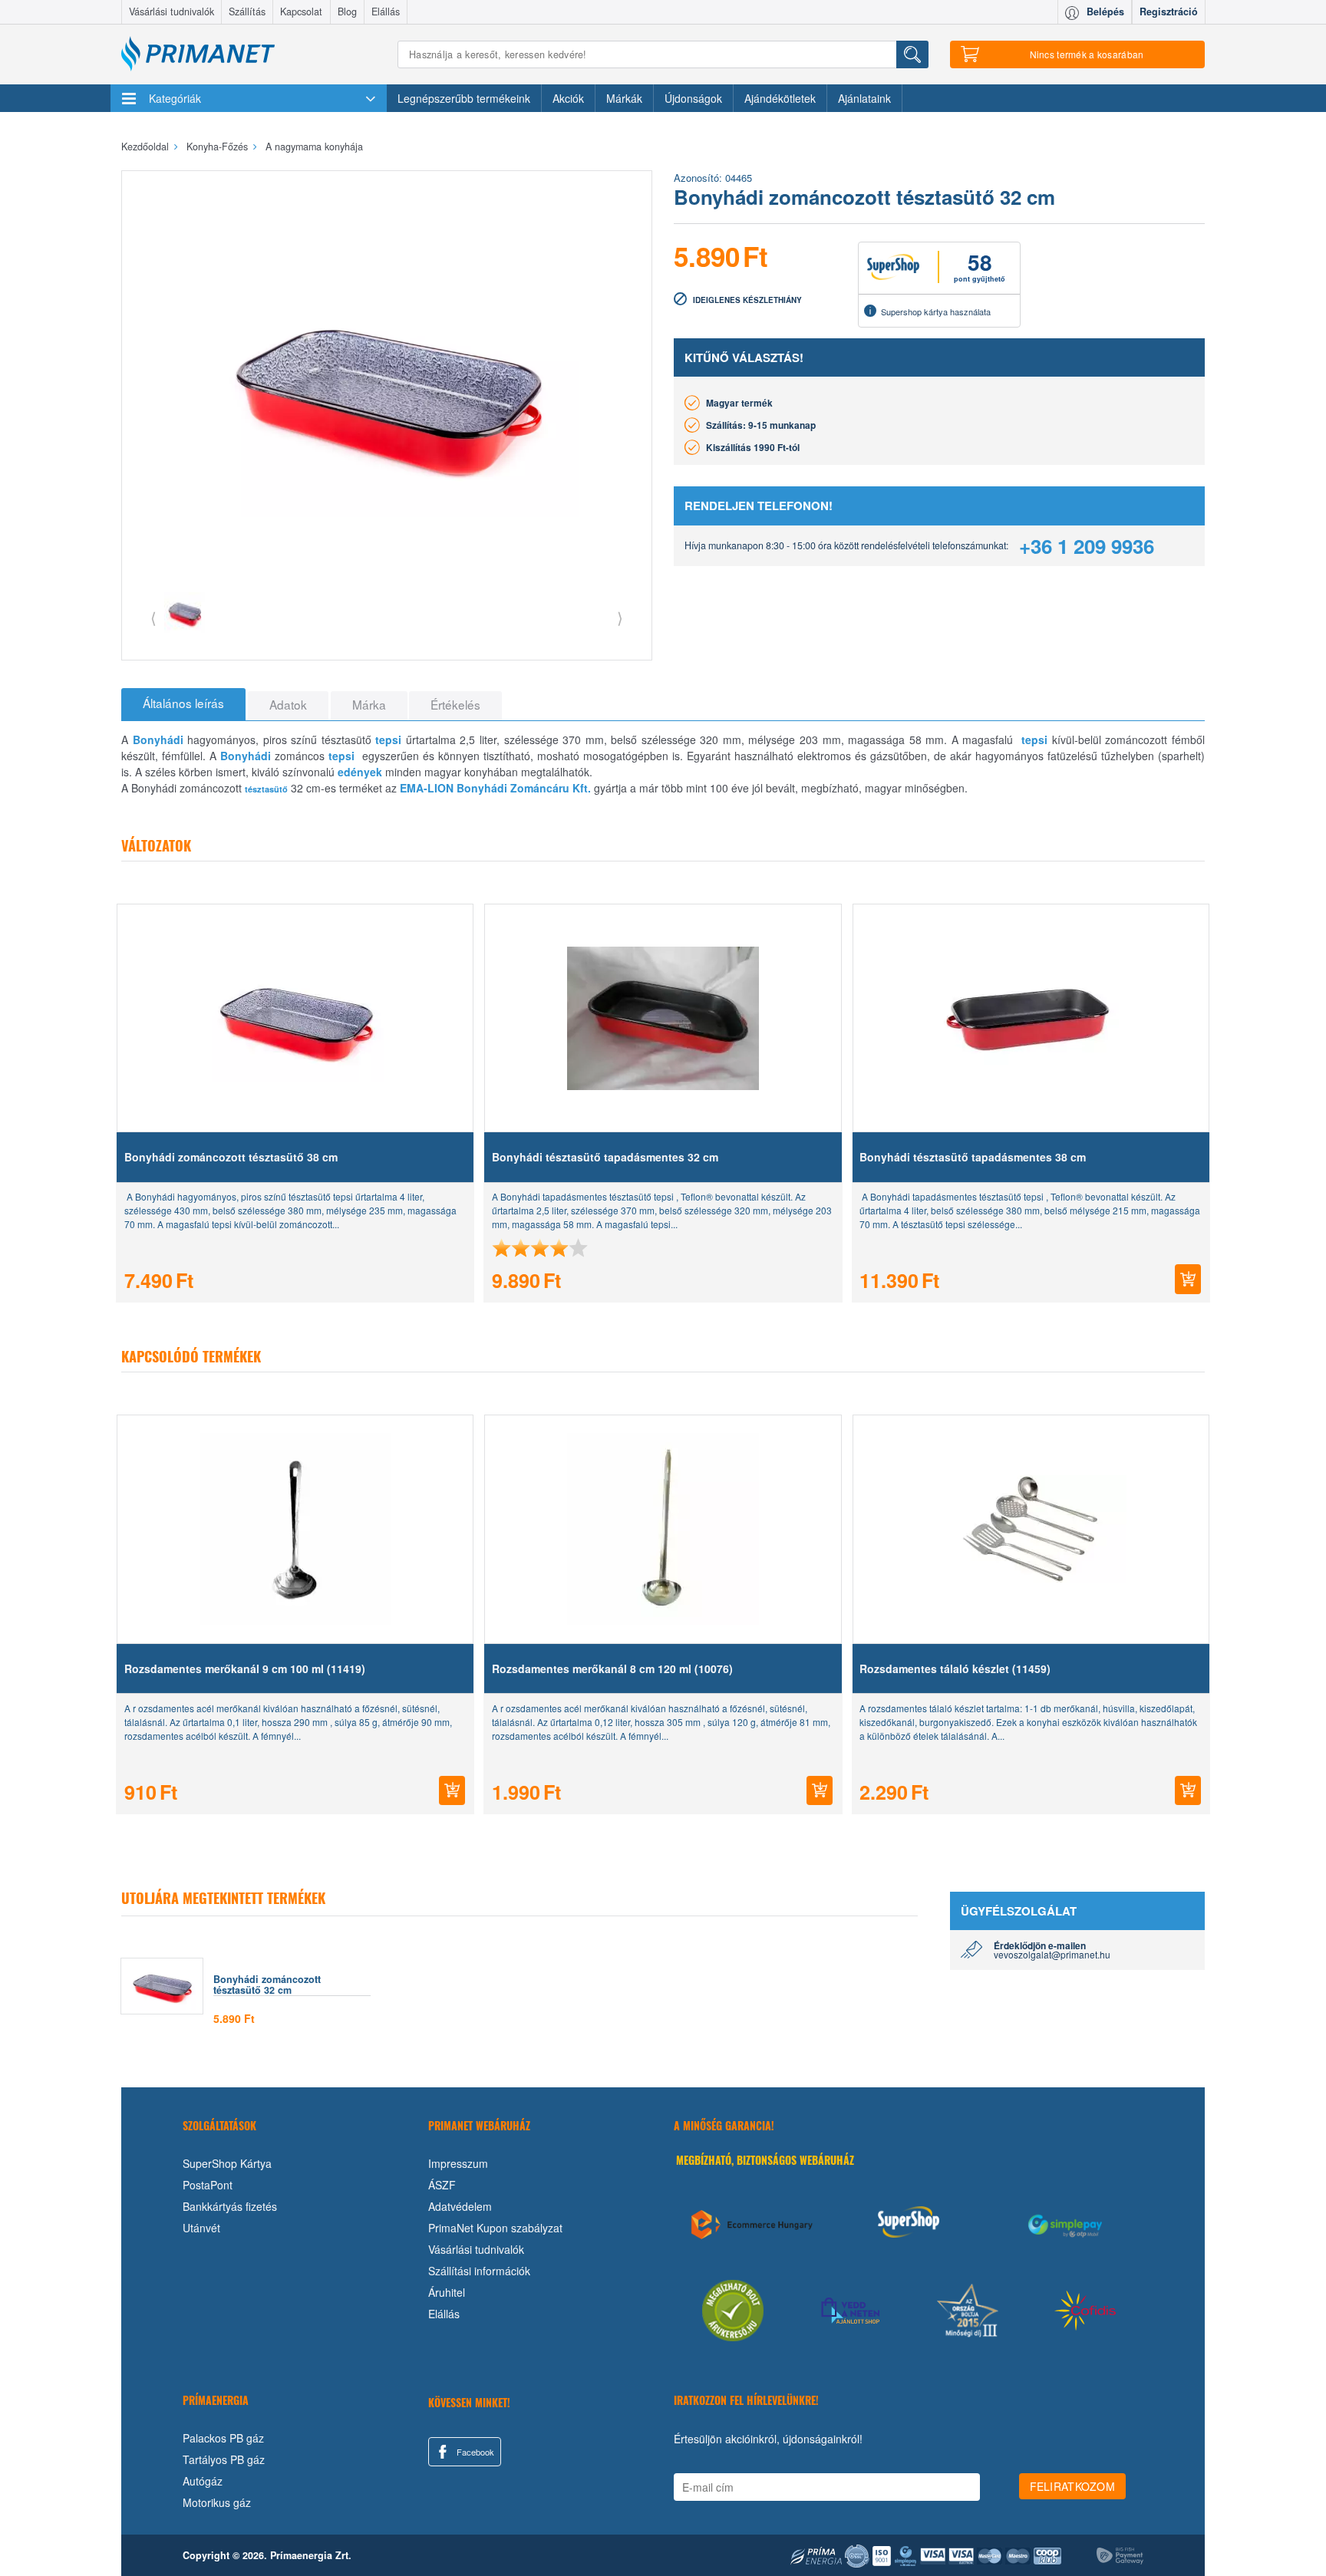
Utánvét (201, 2228)
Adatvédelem (460, 2206)
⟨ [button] (153, 617)
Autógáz (203, 2481)
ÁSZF (442, 2185)
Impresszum (458, 2163)
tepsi (388, 740)
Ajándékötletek (780, 98)
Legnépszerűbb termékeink (464, 98)
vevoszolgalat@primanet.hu (1052, 1954)
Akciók (568, 98)
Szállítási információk (479, 2271)
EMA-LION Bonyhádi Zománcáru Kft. (495, 788)
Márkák (624, 98)
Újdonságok (693, 98)
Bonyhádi (158, 740)
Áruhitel (447, 2292)
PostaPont (208, 2185)
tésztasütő (266, 789)
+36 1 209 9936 (1087, 546)
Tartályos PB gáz (224, 2459)
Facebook (474, 2452)
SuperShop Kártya (227, 2163)
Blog (347, 12)
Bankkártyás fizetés (230, 2206)
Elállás (386, 12)
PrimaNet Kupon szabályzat (495, 2228)
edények (360, 772)
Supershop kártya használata (936, 311)
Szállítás (247, 12)
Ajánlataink (864, 98)
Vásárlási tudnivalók (172, 12)
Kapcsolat (301, 12)
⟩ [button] (620, 617)
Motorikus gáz (217, 2502)
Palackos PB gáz (223, 2438)
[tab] (183, 704)
